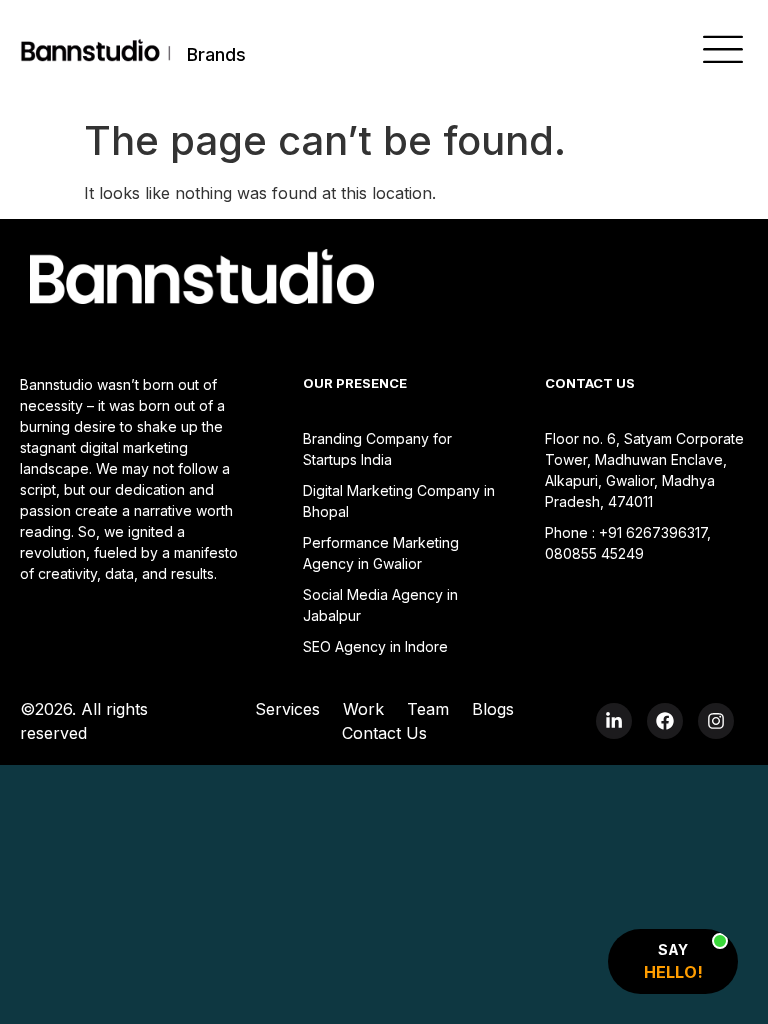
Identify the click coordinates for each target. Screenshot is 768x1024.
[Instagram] (716, 721)
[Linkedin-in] (614, 721)
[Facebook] (665, 721)
